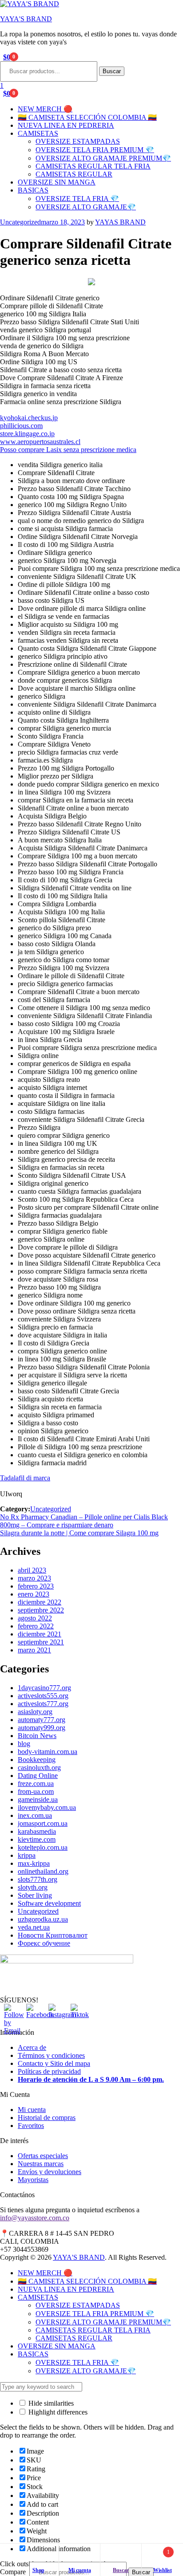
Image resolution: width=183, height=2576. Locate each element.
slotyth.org (33, 1887)
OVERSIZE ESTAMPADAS (78, 141)
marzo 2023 (34, 1578)
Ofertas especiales (43, 2156)
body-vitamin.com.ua (48, 1752)
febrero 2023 (36, 1586)
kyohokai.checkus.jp (29, 418)
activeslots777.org (43, 1704)
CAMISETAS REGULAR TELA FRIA (93, 166)
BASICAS (33, 190)
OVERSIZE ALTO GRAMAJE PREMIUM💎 (103, 158)
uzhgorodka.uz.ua (43, 1919)
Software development (49, 1903)
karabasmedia (37, 1831)
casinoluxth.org (39, 1768)
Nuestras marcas (41, 2164)
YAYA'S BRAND (26, 19)
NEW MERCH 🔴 (45, 109)
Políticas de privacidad (49, 2071)
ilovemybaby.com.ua (47, 1807)
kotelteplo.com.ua (43, 1847)
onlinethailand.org (43, 1871)
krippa (27, 1855)
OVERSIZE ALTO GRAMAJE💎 (86, 207)
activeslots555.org (43, 1696)
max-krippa (34, 1863)
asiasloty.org (35, 1712)
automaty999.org (42, 1728)
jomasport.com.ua (43, 1823)
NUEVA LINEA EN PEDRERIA (66, 125)
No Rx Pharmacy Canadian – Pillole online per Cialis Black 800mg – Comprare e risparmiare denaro (84, 1521)
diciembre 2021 (40, 1634)
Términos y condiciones (51, 2055)
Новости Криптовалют (53, 1935)
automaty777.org (42, 1720)
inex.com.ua (35, 1815)
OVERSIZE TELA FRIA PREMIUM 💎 (95, 150)
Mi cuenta (32, 2110)
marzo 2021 (34, 1650)
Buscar (112, 71)
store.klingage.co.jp (27, 434)
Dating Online (38, 1776)
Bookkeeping (37, 1760)
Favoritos (31, 2126)
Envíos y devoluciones (50, 2172)
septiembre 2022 (41, 1610)
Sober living (35, 1895)
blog (24, 1744)
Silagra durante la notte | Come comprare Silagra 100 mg (79, 1533)
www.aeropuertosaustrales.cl (40, 442)
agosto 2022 (35, 1618)
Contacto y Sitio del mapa (54, 2063)
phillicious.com (21, 426)
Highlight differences (57, 2412)
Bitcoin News (37, 1736)
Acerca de (32, 2047)
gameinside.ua (38, 1799)
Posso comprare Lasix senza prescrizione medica (68, 450)
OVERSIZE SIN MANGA (57, 182)
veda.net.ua (34, 1927)
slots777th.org (38, 1879)
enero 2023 (34, 1594)
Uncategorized (20, 222)
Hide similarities (50, 2403)
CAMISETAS (38, 133)
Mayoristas (33, 2180)
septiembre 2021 (41, 1642)
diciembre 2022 (40, 1602)
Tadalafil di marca (25, 1478)
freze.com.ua (36, 1784)
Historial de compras (47, 2118)
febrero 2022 (36, 1626)
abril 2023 (32, 1570)
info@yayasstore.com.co (35, 2218)
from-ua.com (36, 1791)
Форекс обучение (44, 1943)
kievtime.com (37, 1839)
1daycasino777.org (44, 1688)
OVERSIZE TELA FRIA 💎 (77, 199)
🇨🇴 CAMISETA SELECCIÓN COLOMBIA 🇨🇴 (87, 117)
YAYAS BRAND (120, 222)
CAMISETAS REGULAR (74, 174)
